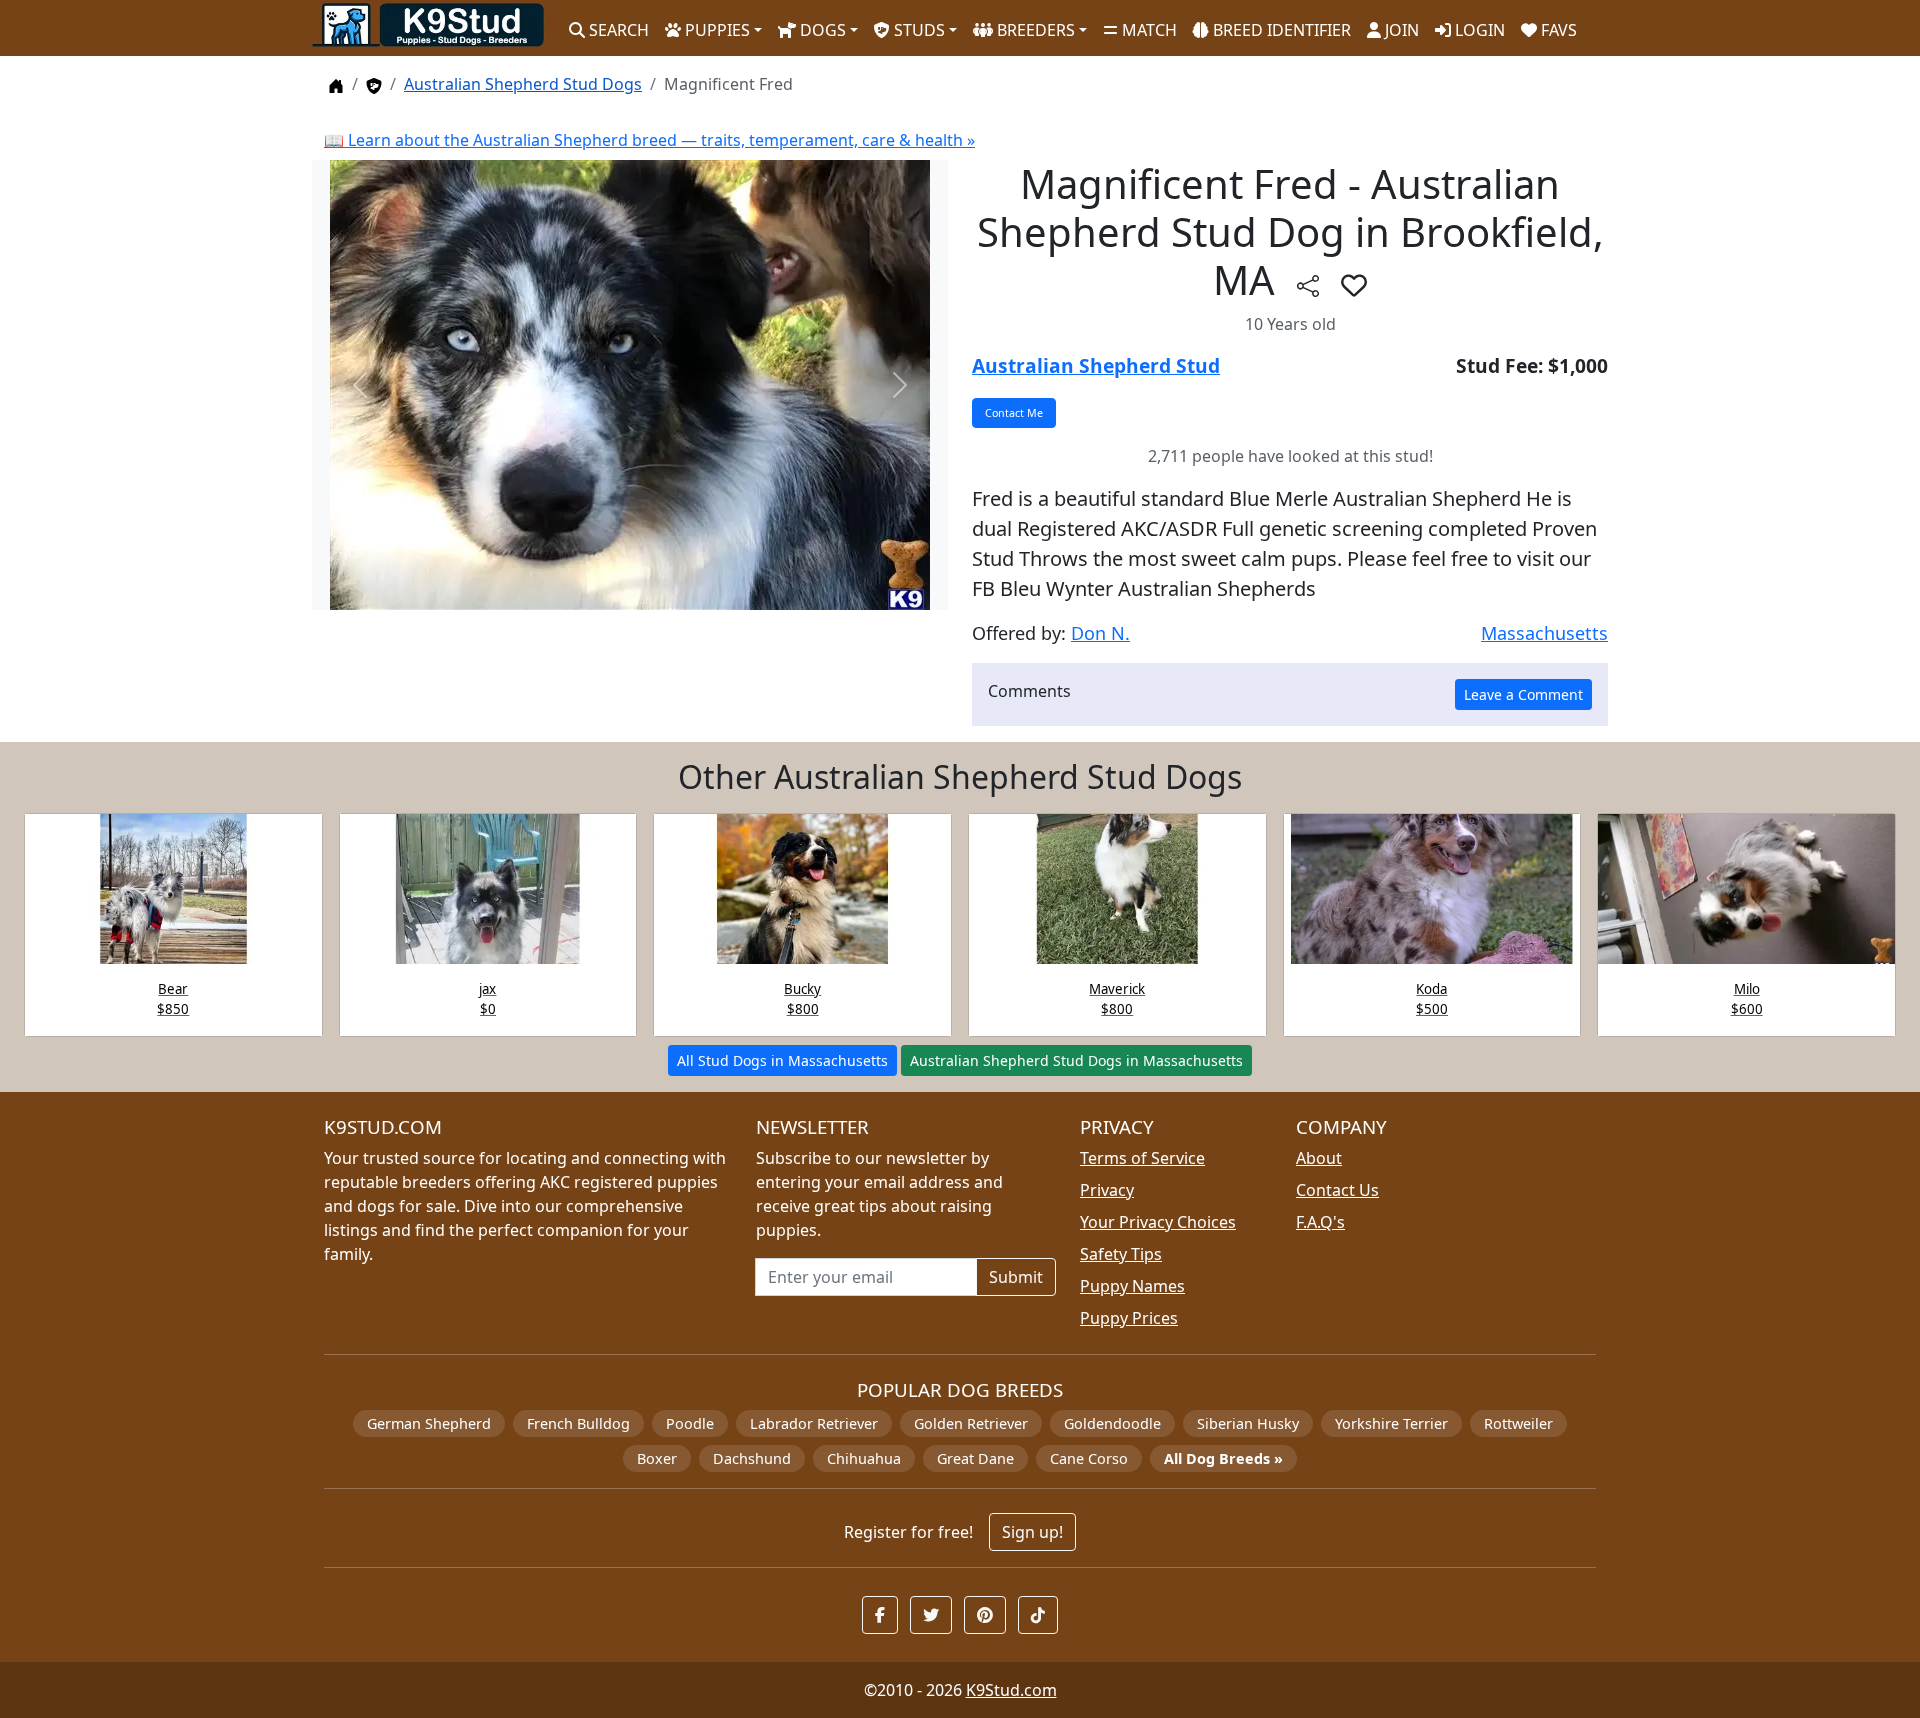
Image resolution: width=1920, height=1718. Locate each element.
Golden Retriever (971, 1423)
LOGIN (1478, 30)
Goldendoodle (1112, 1423)
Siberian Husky (1248, 1423)
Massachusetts (1544, 633)
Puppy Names (1132, 1286)
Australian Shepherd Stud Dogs (523, 84)
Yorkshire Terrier (1391, 1423)
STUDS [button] (917, 30)
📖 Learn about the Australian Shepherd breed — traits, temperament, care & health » (649, 140)
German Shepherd (429, 1423)
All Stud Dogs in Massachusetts (782, 1060)
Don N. (1100, 633)
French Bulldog (578, 1423)
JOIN (1400, 30)
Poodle (690, 1423)
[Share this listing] (1308, 284)
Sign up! (1032, 1532)
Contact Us (1337, 1190)
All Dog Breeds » (1223, 1458)
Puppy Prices (1129, 1318)
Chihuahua (864, 1458)
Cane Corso (1089, 1458)
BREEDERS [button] (1034, 30)
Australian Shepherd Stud (1096, 365)
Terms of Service (1142, 1158)
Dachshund (752, 1458)
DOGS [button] (821, 30)
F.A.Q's (1320, 1222)
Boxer (657, 1458)
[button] (1354, 285)
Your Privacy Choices (1158, 1222)
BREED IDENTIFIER (1280, 30)
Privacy (1107, 1190)
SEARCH (617, 30)
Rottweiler (1518, 1423)
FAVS (1557, 30)
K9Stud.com (1011, 1690)
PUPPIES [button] (715, 30)
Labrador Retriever (814, 1423)
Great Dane (975, 1458)
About (1319, 1158)
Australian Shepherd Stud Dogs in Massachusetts (1076, 1060)
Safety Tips (1121, 1254)
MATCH (1147, 30)
